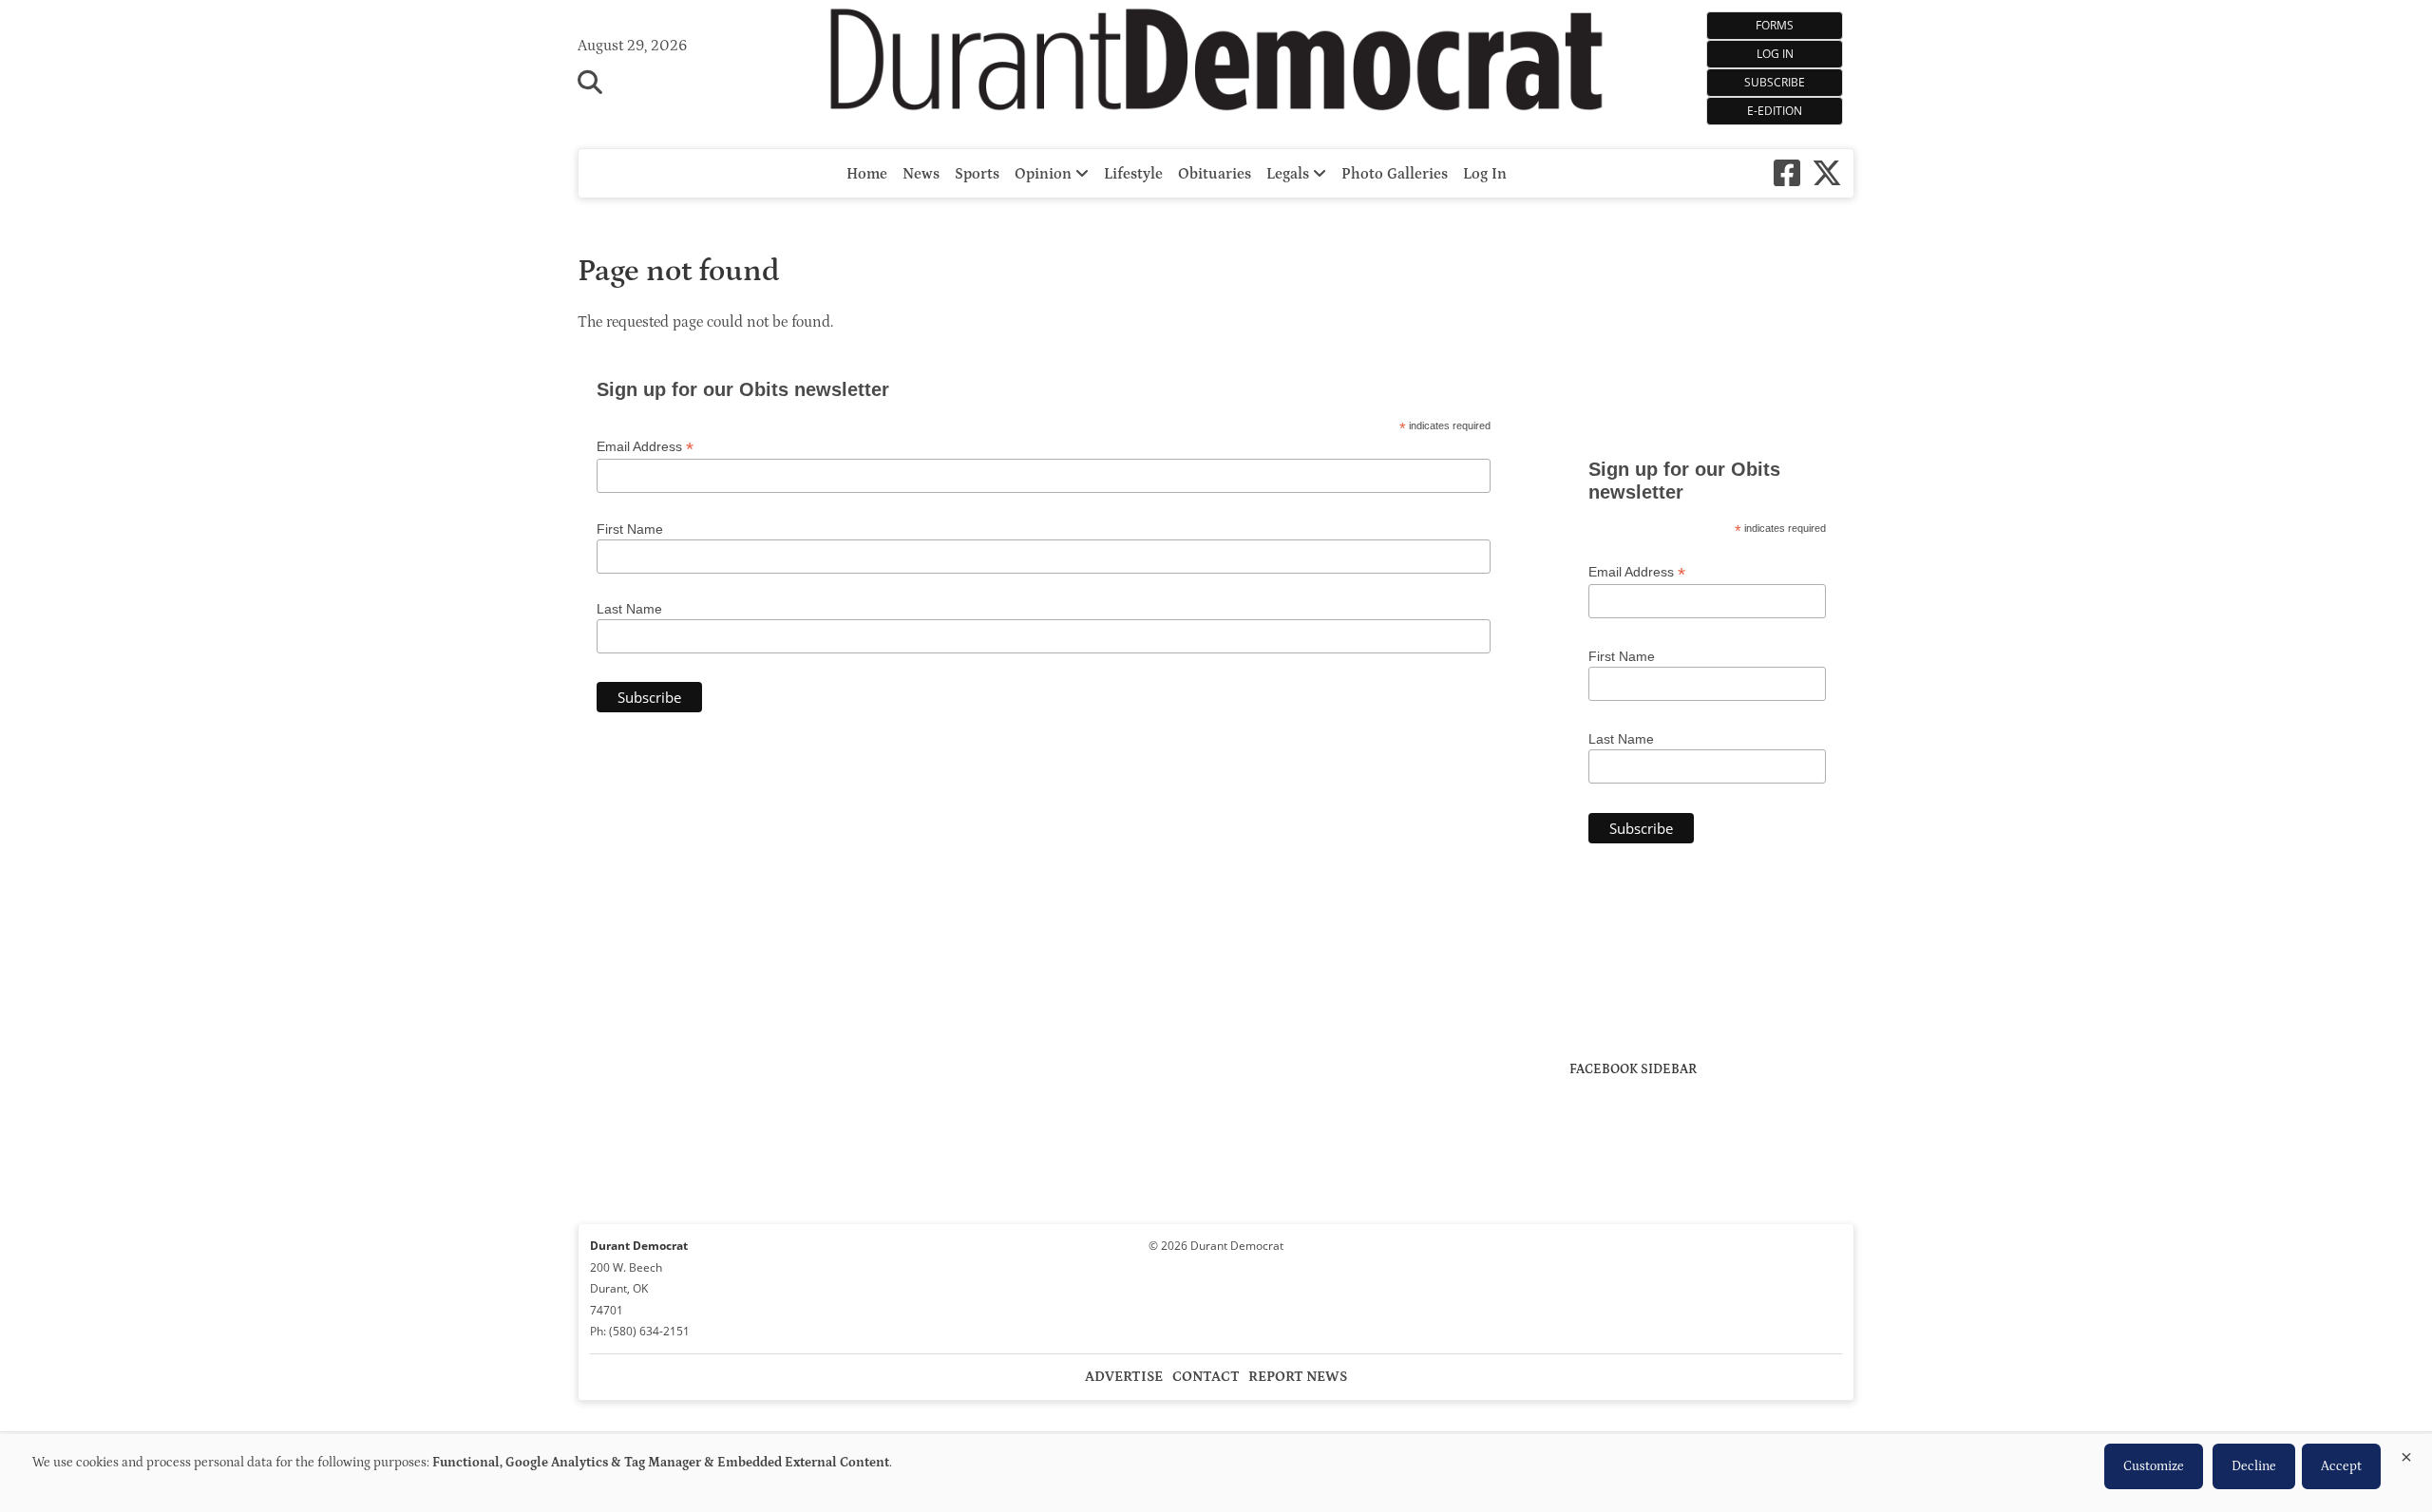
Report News (1298, 1377)
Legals (1290, 174)
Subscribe (1775, 82)
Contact (1206, 1377)
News (921, 174)
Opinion (1045, 174)
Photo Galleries (1395, 174)
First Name (630, 529)
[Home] (1216, 65)
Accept (2341, 1466)
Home (867, 174)
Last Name (629, 609)
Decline (2254, 1466)
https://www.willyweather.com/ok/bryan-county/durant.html (1712, 403)
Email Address (645, 447)
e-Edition (1775, 111)
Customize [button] (2154, 1466)
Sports (977, 174)
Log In (1775, 54)
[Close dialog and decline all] (2406, 1454)
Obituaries (1215, 174)
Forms (1775, 25)
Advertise (1124, 1377)
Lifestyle (1133, 174)
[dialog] (1216, 1473)
